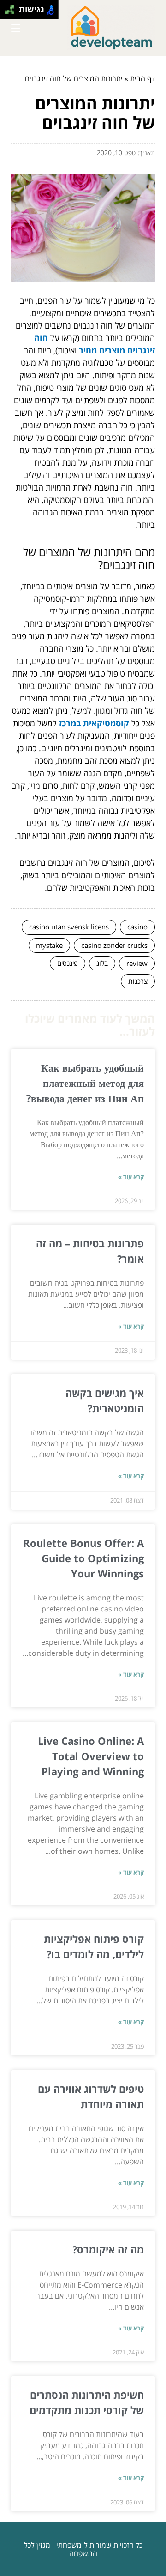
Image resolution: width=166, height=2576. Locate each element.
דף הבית (142, 78)
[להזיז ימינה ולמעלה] (12, 7)
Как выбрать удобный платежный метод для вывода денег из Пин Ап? (85, 1083)
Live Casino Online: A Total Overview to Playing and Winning (91, 1756)
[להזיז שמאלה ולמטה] (7, 12)
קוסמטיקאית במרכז (94, 723)
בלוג (102, 963)
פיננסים (68, 963)
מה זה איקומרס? (108, 2249)
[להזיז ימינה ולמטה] (12, 12)
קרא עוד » (131, 1177)
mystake (49, 945)
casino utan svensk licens (69, 927)
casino (137, 927)
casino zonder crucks (114, 945)
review (137, 963)
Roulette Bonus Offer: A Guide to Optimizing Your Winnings (83, 1558)
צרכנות (138, 981)
